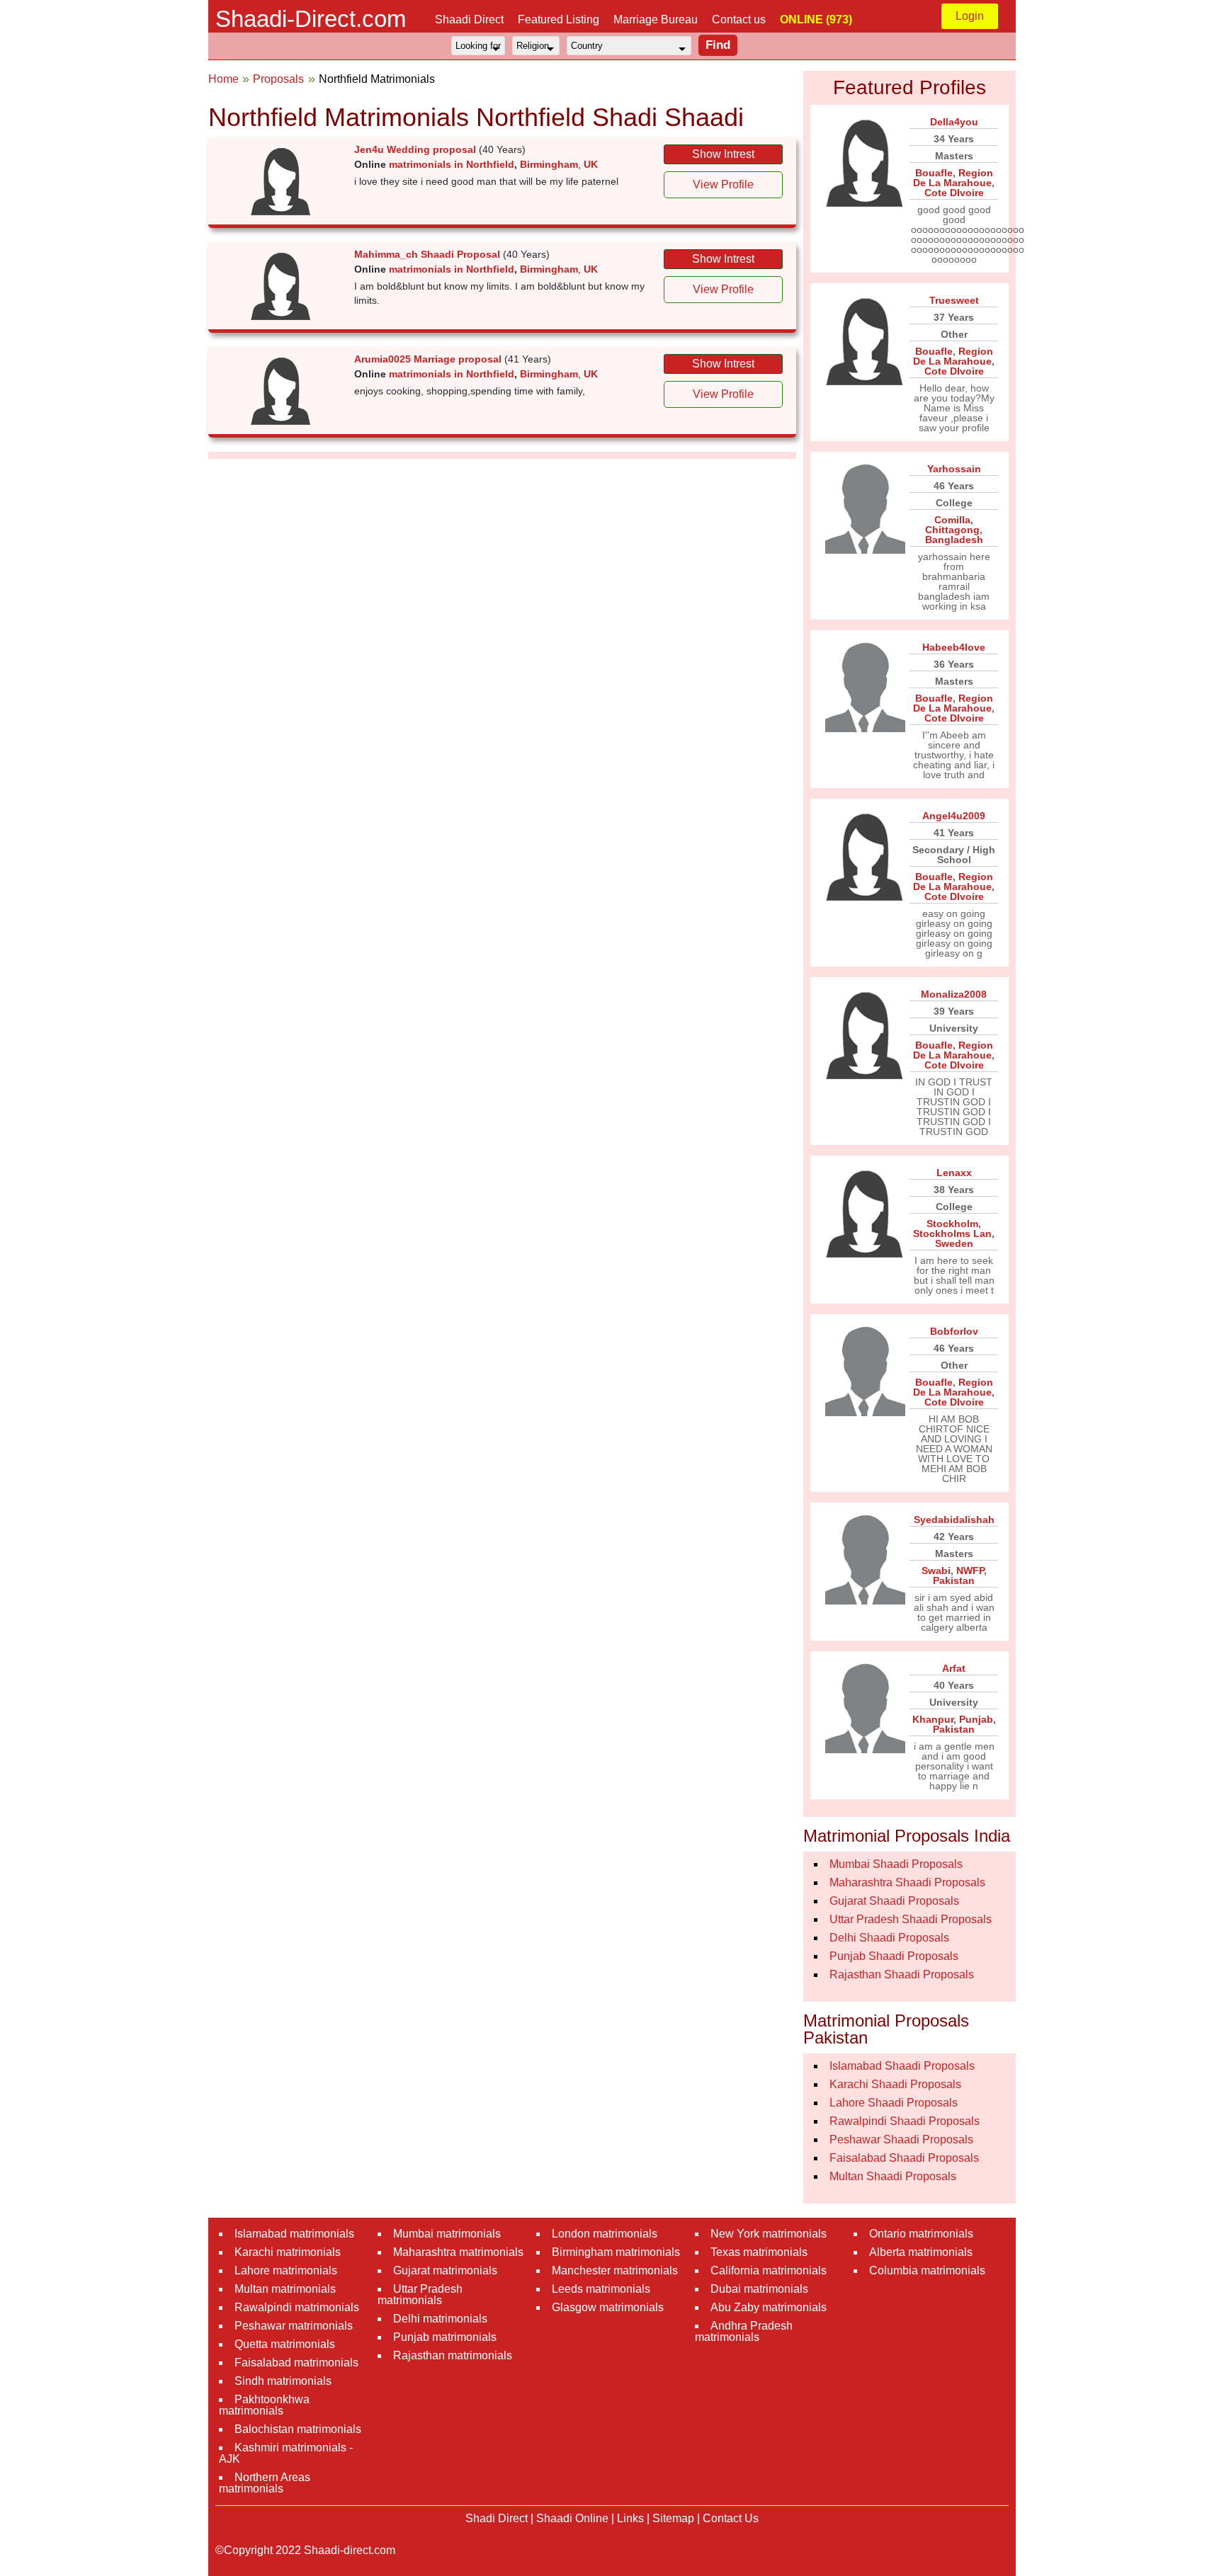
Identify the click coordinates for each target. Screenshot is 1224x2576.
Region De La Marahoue (953, 178)
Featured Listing (559, 19)
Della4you (954, 122)
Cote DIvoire (954, 193)
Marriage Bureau (656, 19)
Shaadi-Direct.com (311, 19)
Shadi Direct (497, 2518)
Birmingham (549, 164)
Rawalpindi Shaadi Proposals (905, 2121)
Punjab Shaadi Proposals (894, 1956)
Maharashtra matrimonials (458, 2252)
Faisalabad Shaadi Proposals (904, 2158)
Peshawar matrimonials (294, 2326)
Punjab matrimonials (445, 2337)
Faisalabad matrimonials (296, 2363)
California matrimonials (769, 2270)
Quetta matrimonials (285, 2344)
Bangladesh (954, 540)
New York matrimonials (769, 2234)
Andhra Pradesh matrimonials (744, 2331)
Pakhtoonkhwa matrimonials (264, 2405)
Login (970, 16)
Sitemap (673, 2518)
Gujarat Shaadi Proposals (894, 1901)
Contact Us (731, 2518)
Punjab (976, 1719)
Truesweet (954, 300)
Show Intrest (723, 154)
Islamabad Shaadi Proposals (902, 2066)
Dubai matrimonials (759, 2289)
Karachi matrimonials (288, 2252)
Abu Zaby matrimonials (769, 2307)
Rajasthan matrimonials (453, 2355)
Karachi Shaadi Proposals (895, 2084)
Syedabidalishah (954, 1520)
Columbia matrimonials (927, 2270)
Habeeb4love (954, 647)
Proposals (278, 79)
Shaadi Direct (469, 19)
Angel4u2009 (954, 816)
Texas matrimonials (759, 2252)
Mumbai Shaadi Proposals (896, 1864)
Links (630, 2518)
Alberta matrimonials (921, 2252)
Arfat (954, 1668)
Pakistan (954, 1580)
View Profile (723, 184)
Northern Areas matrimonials (265, 2483)
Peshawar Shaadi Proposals (901, 2139)
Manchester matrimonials (615, 2270)
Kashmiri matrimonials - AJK (286, 2453)
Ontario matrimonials (921, 2234)
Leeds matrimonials (601, 2289)
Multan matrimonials (285, 2289)
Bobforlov (954, 1331)
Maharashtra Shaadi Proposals (907, 1882)
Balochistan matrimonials (298, 2429)
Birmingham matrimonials (616, 2252)
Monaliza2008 (954, 994)
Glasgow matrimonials (608, 2307)
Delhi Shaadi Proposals (889, 1938)
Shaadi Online (572, 2518)
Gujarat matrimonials (445, 2270)
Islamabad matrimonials (294, 2234)
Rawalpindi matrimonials (297, 2307)
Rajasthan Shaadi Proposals (902, 1974)
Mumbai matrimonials (447, 2234)
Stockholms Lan (952, 1233)
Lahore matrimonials (286, 2270)
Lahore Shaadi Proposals (894, 2103)
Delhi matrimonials (440, 2319)
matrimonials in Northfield (452, 164)
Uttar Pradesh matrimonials (420, 2295)
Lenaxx (954, 1173)
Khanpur (933, 1719)
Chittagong (952, 530)
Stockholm (952, 1224)
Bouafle (934, 173)
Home (223, 79)
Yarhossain (954, 469)
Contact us (739, 19)
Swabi (936, 1571)
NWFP (970, 1571)
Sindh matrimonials (283, 2381)
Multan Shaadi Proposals (893, 2176)
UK (591, 164)
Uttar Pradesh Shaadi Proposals (911, 1919)
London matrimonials (605, 2234)
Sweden (954, 1243)
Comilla (952, 520)
